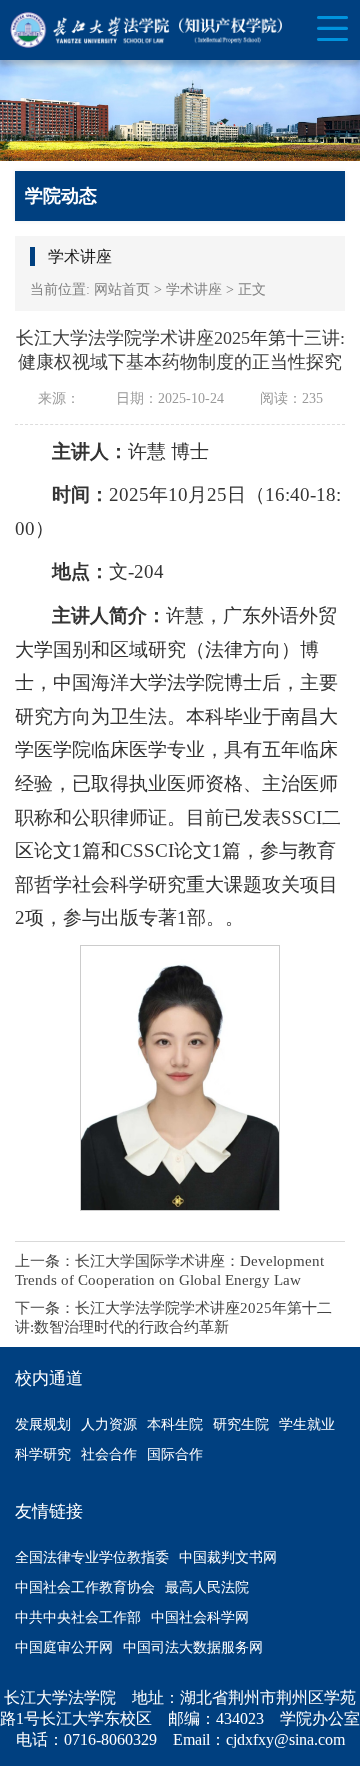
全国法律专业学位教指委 (92, 1557)
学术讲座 (194, 289)
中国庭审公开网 (64, 1647)
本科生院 (175, 1424)
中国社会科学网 (200, 1617)
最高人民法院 (207, 1587)
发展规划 (43, 1424)
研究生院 (241, 1424)
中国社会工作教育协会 (85, 1587)
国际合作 (175, 1454)
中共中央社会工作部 (78, 1617)
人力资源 (109, 1424)
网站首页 (122, 289)
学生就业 (307, 1424)
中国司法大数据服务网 (193, 1647)
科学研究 (43, 1454)
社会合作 (109, 1454)
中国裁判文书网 (228, 1557)
